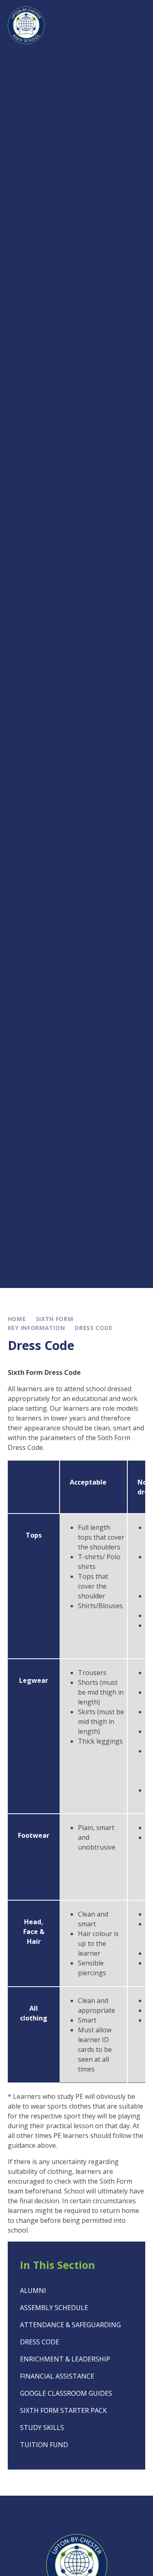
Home (17, 1319)
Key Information (37, 1328)
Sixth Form (55, 1319)
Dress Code (93, 1328)
